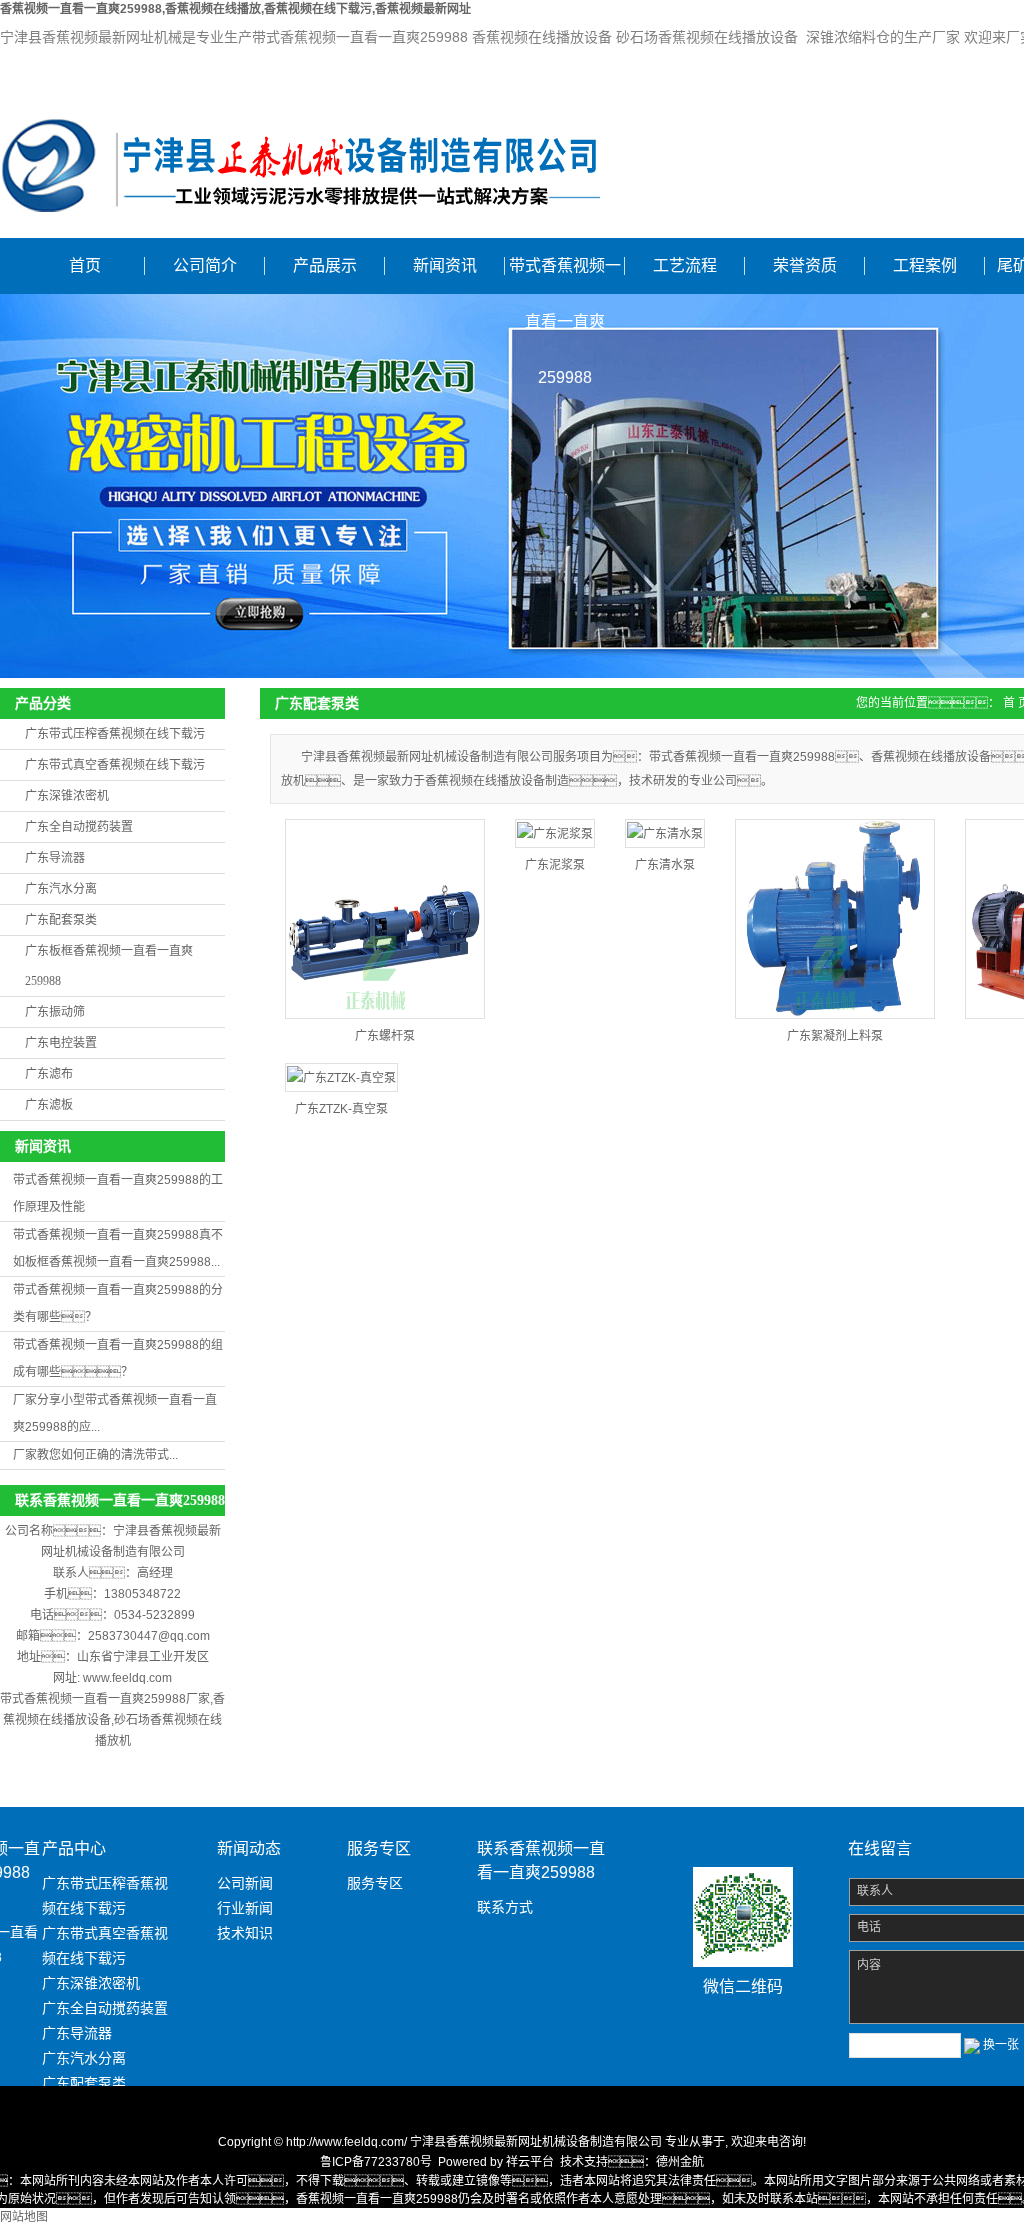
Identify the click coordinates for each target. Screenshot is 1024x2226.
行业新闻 (245, 1908)
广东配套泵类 (61, 920)
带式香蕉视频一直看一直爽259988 (565, 275)
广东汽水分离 (61, 889)
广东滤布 (49, 1074)
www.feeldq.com (127, 1678)
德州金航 (680, 2162)
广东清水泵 (665, 865)
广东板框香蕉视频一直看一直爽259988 (109, 966)
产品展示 (325, 265)
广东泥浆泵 (555, 865)
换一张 (1001, 2045)
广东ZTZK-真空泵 (341, 1109)
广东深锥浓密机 (67, 796)
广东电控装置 (61, 1043)
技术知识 (245, 1933)
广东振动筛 (55, 1012)
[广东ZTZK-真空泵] (341, 1077)
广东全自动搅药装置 (79, 827)
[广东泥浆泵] (555, 833)
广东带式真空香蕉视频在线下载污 (115, 765)
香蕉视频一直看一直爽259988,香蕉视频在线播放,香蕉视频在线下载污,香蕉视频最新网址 (235, 9)
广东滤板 (49, 1105)
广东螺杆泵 (385, 1036)
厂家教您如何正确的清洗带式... (95, 1455)
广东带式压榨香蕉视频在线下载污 (115, 734)
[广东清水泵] (665, 833)
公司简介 (205, 265)
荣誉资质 (805, 265)
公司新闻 (245, 1883)
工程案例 (925, 265)
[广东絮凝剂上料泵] (835, 919)
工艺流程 (685, 265)
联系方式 (505, 1907)
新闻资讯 (445, 265)
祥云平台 (530, 2162)
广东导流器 (55, 858)
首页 (85, 265)
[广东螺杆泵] (385, 919)
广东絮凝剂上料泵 (835, 1036)
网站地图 (24, 2217)
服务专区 (375, 1883)
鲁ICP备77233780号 (376, 2162)
